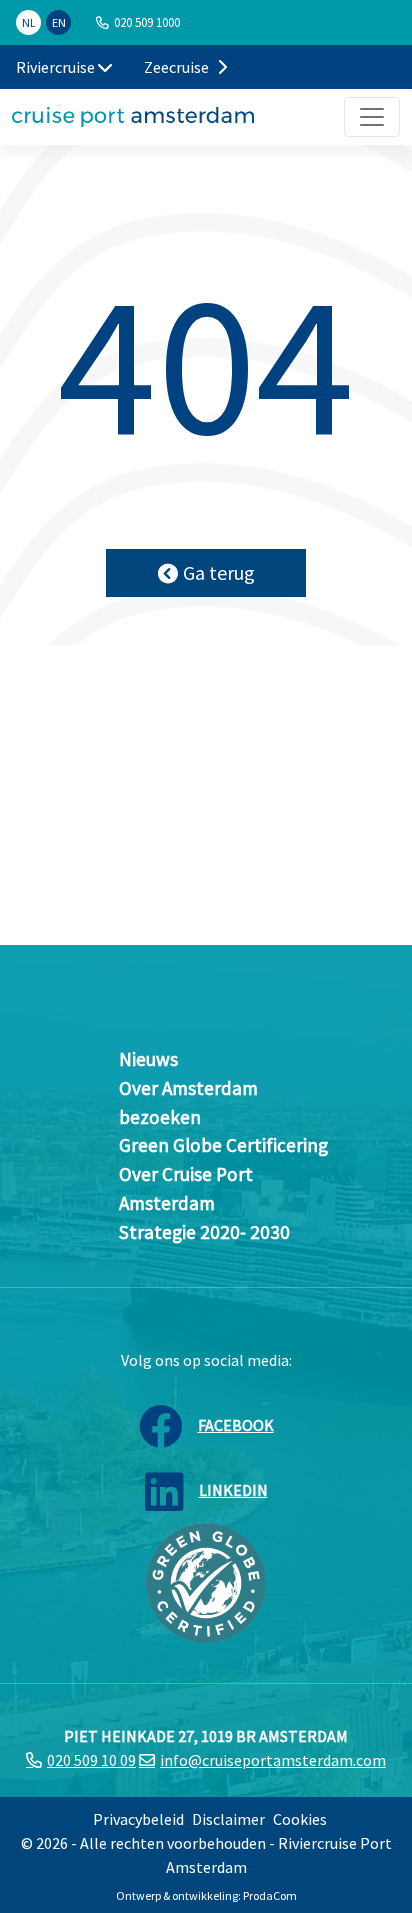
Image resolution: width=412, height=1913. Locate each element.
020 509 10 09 (91, 1760)
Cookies (300, 1819)
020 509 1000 (147, 22)
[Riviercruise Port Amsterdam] (133, 117)
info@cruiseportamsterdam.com (273, 1760)
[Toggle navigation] (372, 117)
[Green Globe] (206, 1580)
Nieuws (148, 1059)
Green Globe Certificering (223, 1145)
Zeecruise (178, 67)
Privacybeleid (138, 1819)
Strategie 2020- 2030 (204, 1232)
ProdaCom (270, 1895)
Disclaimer (228, 1819)
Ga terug (219, 572)
